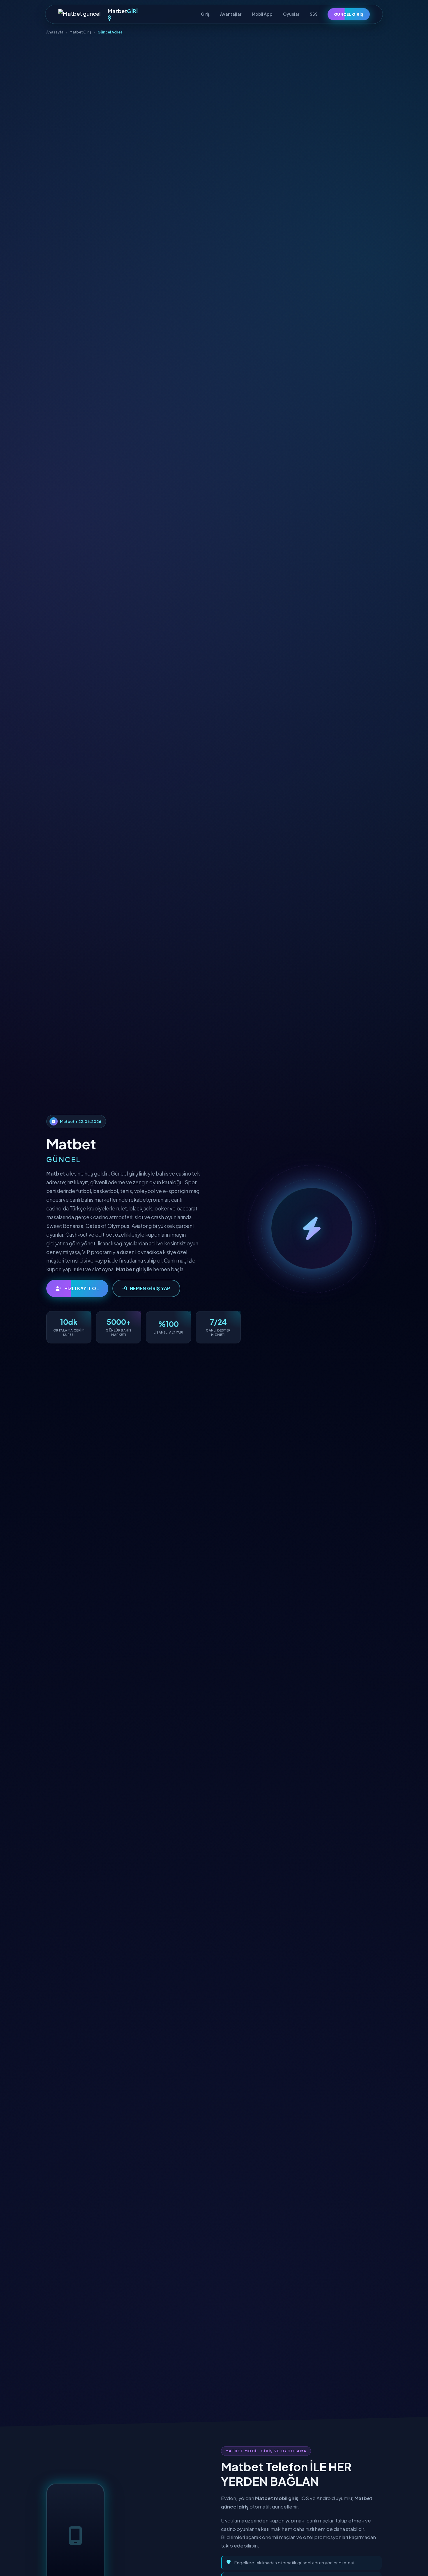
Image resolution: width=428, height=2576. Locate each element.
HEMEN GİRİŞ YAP (150, 1288)
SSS (314, 14)
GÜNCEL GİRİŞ (349, 14)
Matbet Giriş (81, 32)
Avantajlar (231, 14)
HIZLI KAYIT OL (82, 1288)
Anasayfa (55, 32)
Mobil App (262, 14)
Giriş (205, 14)
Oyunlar (291, 14)
